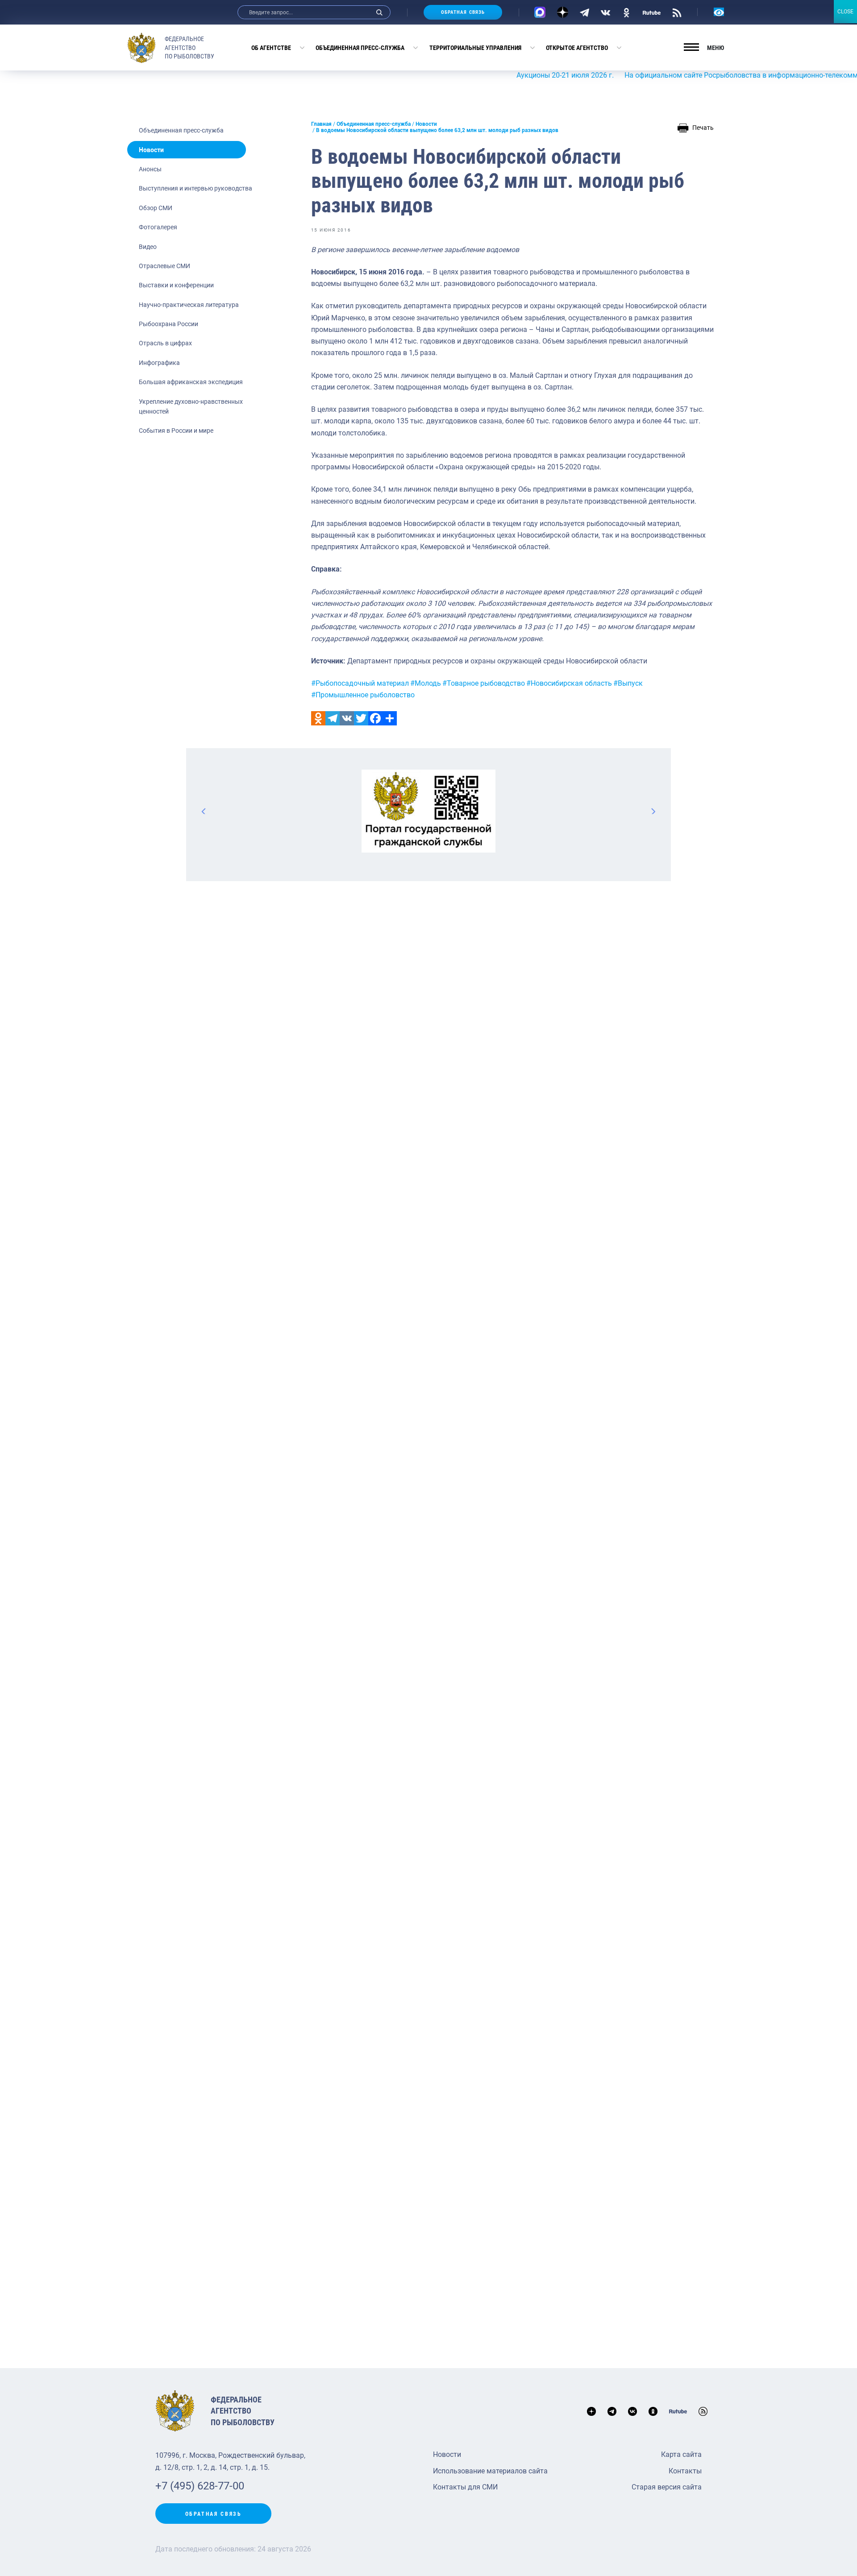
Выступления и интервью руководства (196, 188)
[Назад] (204, 811)
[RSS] (677, 12)
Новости (151, 150)
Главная (321, 124)
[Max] (540, 12)
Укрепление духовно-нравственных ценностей (191, 406)
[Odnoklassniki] (318, 718)
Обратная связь (463, 12)
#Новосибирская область (569, 683)
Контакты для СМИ (465, 2487)
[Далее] (653, 811)
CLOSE (845, 12)
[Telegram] (585, 12)
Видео (148, 247)
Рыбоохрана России (168, 324)
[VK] (605, 12)
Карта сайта (681, 2454)
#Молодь (426, 683)
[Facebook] (375, 718)
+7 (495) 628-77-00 (200, 2486)
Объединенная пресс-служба (360, 48)
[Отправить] (390, 718)
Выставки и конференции (176, 285)
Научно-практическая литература (189, 305)
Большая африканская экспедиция (191, 382)
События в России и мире (176, 431)
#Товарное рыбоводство (484, 683)
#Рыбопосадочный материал (360, 683)
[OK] (626, 12)
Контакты (685, 2471)
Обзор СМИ (156, 208)
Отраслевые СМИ (164, 266)
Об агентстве (271, 48)
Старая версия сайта (667, 2487)
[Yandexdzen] (563, 12)
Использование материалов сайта (490, 2471)
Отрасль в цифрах (165, 343)
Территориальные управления (475, 48)
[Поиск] (379, 12)
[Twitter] (361, 718)
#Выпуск (628, 683)
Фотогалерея (158, 227)
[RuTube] (652, 12)
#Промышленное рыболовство (363, 695)
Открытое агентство (577, 48)
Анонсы (150, 169)
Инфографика (159, 363)
